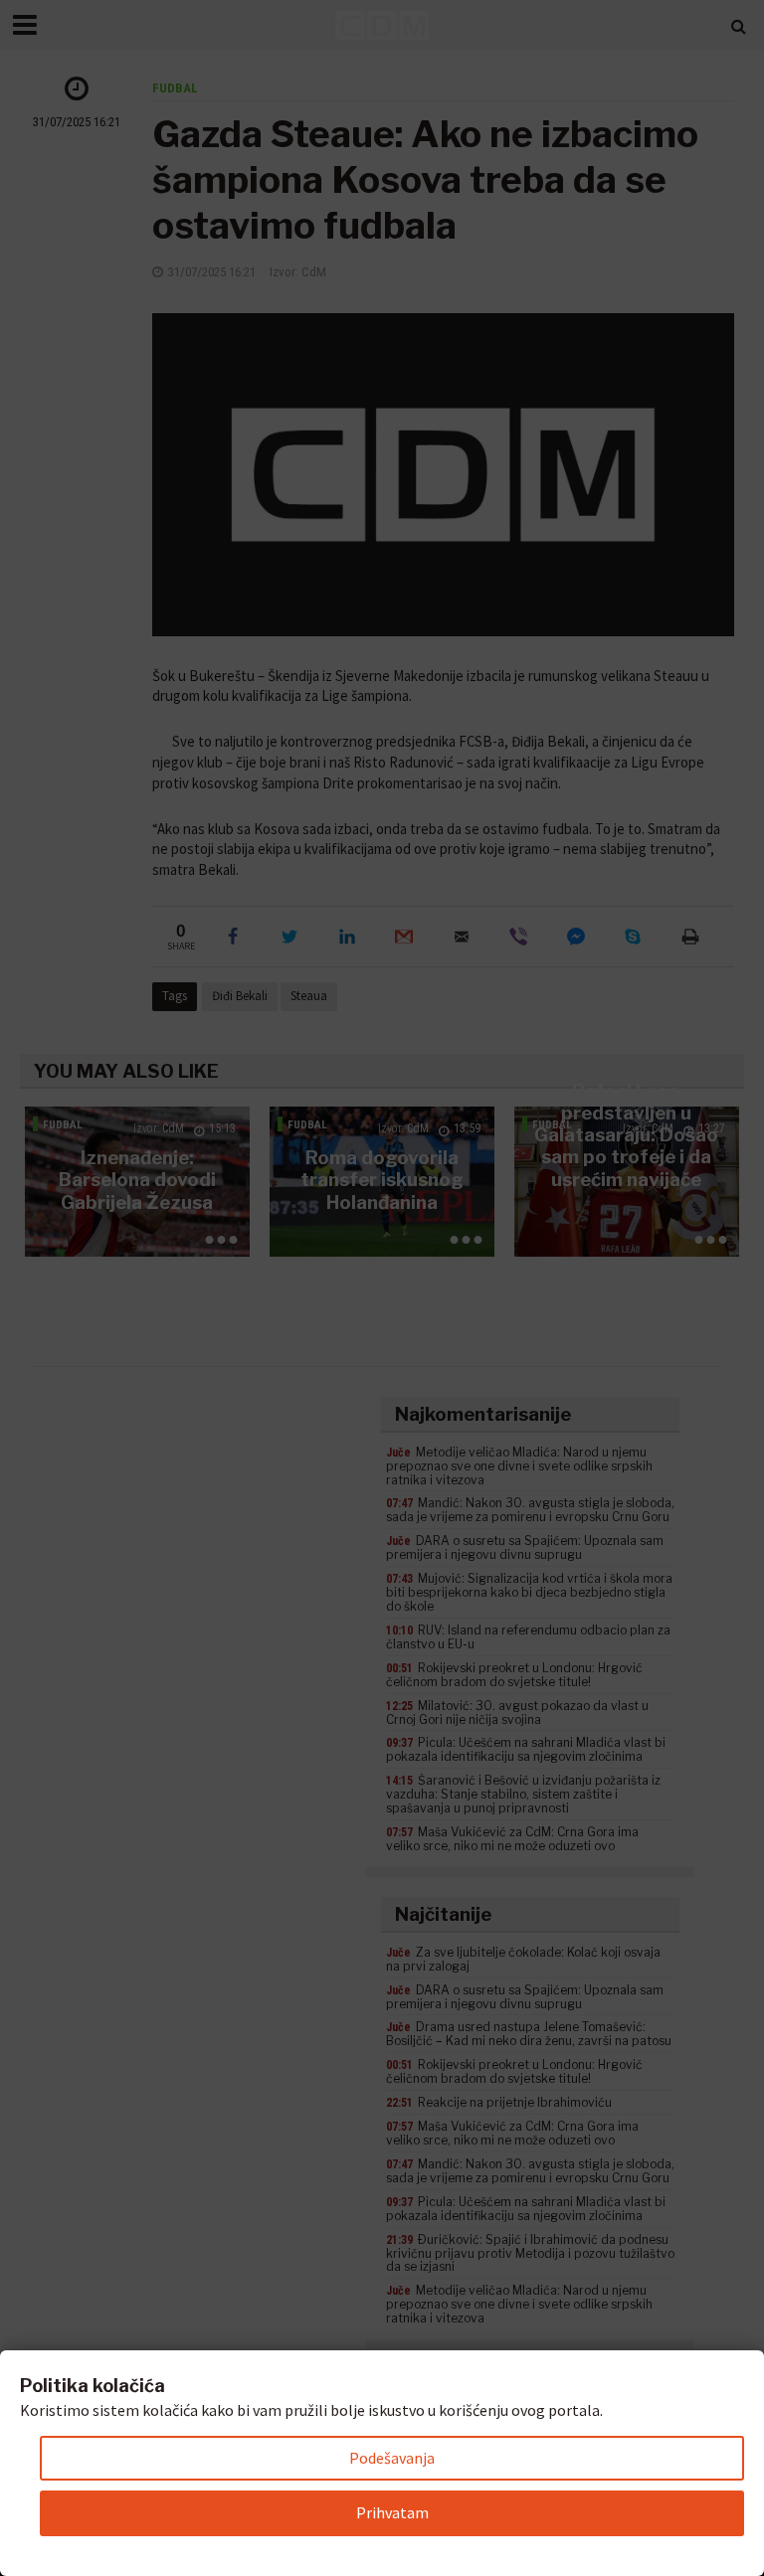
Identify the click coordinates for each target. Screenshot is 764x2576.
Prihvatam (392, 2512)
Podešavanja (392, 2458)
